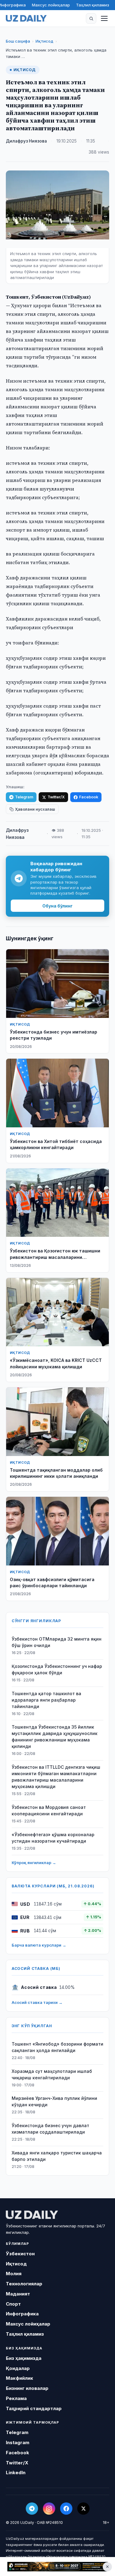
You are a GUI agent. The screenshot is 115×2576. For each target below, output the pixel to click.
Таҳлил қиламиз (93, 5)
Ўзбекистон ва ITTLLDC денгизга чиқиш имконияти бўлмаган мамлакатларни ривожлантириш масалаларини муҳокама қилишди (56, 1777)
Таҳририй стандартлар (34, 2408)
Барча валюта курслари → (39, 1945)
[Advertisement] (57, 2566)
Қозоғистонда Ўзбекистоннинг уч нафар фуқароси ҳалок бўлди (57, 1669)
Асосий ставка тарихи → (37, 2002)
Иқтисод (44, 41)
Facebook (89, 797)
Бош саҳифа (18, 41)
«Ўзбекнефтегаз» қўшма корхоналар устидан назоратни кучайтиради (53, 1838)
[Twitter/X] (83, 2509)
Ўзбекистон (20, 2254)
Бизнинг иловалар (27, 2388)
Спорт (13, 2304)
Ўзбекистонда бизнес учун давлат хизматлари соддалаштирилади (50, 2129)
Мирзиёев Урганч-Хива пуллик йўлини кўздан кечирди (54, 2101)
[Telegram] (32, 2509)
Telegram (24, 797)
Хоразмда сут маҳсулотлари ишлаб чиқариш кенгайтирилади (52, 2074)
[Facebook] (66, 2509)
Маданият (18, 2294)
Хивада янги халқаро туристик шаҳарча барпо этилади (57, 2156)
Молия (14, 2274)
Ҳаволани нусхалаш (35, 809)
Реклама (16, 2398)
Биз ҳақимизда (24, 2358)
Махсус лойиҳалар (51, 5)
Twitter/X (56, 797)
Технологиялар (24, 2284)
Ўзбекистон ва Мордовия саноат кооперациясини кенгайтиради (49, 1810)
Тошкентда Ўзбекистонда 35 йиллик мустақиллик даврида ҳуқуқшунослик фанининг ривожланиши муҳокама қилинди (55, 1737)
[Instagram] (49, 2509)
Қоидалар (18, 2368)
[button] (91, 18)
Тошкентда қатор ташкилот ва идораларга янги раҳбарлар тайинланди (46, 1700)
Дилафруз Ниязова (26, 141)
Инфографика (22, 2314)
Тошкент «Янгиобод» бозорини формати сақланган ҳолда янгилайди (57, 2047)
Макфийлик (19, 2378)
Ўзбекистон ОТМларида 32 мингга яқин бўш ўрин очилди (57, 1642)
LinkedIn (16, 2473)
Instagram (18, 2442)
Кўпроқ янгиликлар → (34, 1863)
